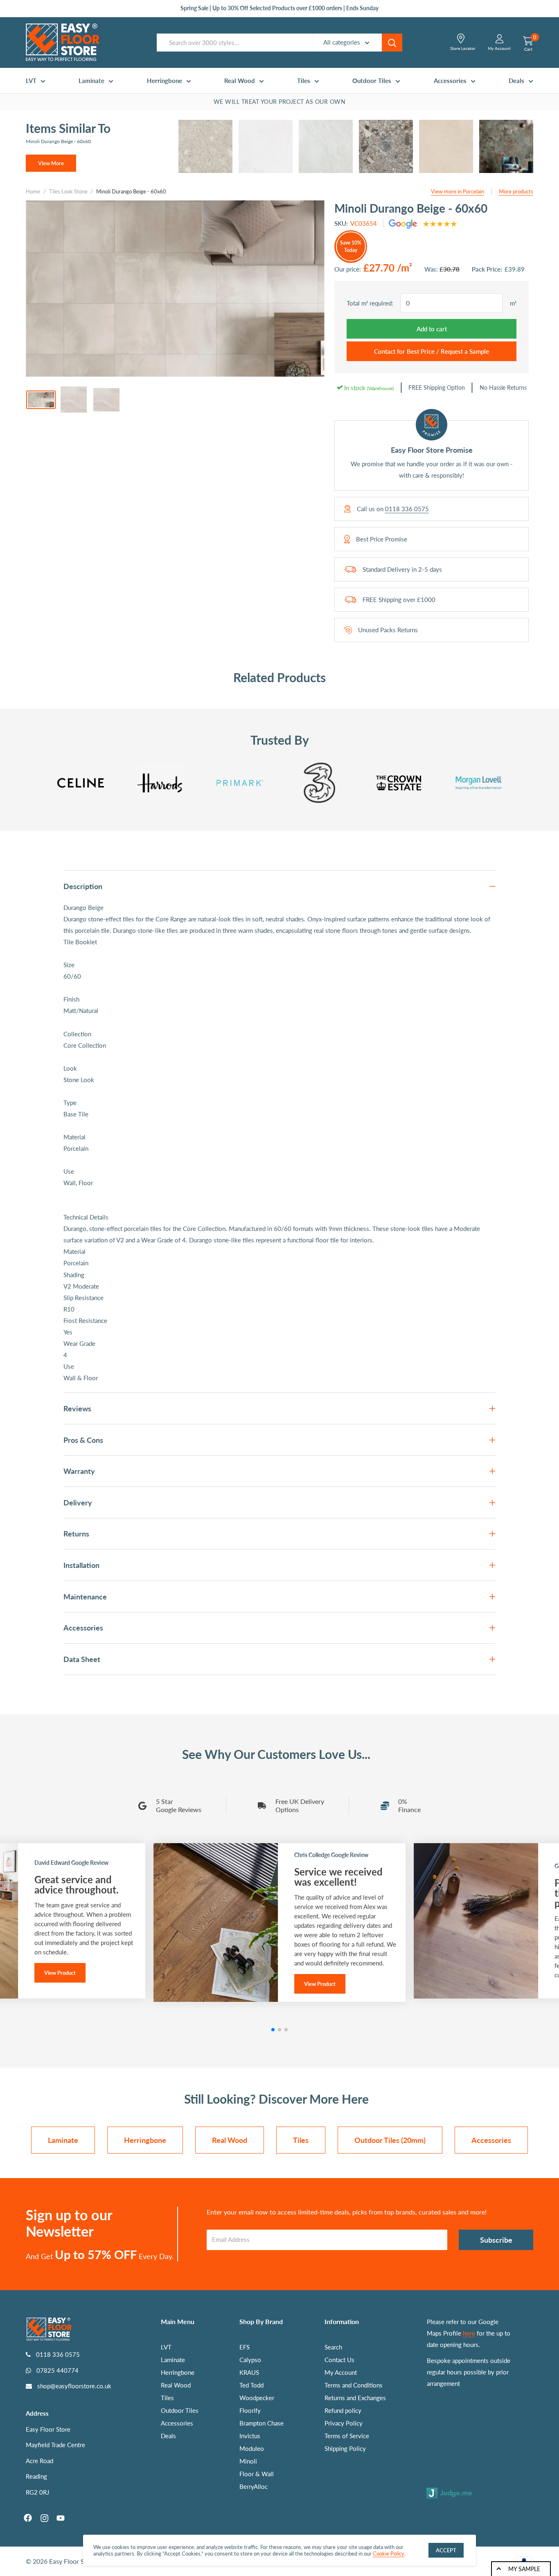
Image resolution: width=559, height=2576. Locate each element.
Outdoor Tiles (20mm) (390, 2140)
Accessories (450, 81)
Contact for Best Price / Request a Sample (432, 351)
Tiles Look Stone (68, 191)
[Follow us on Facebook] (28, 2518)
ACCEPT (446, 2550)
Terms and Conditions (354, 2385)
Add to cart (432, 329)
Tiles (304, 81)
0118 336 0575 (407, 509)
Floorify (250, 2410)
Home (33, 191)
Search (333, 2347)
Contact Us (339, 2360)
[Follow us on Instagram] (44, 2518)
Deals (516, 81)
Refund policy (343, 2410)
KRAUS (249, 2372)
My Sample (524, 2569)
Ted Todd (251, 2385)
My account (499, 48)
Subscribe (496, 2240)
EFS (245, 2347)
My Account (341, 2372)
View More (51, 163)
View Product (60, 1973)
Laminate (91, 81)
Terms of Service (347, 2436)
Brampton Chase (261, 2423)
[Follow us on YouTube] (61, 2518)
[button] (273, 2030)
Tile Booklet (80, 942)
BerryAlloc (254, 2486)
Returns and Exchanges (355, 2398)
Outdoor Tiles (372, 81)
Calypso (250, 2360)
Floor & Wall (257, 2474)
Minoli (248, 2461)
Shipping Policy (345, 2448)
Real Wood (240, 81)
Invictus (250, 2436)
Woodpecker (257, 2398)
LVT (31, 81)
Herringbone (165, 81)
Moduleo (252, 2448)
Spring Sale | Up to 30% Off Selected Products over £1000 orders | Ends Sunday (279, 8)
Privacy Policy (344, 2423)
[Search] (392, 43)
